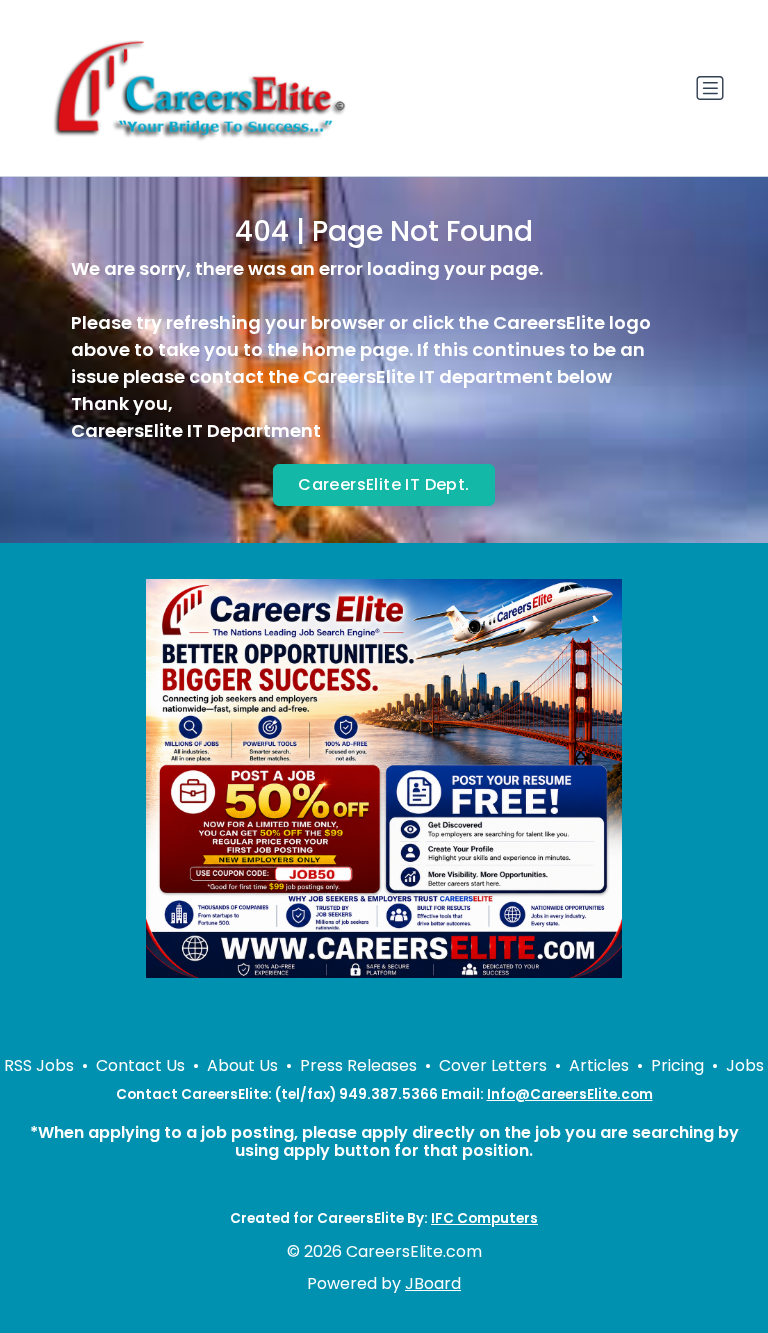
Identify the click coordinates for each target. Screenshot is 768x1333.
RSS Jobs (39, 1065)
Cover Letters (493, 1065)
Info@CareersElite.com (570, 1094)
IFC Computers (484, 1218)
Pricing (677, 1065)
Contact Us (140, 1065)
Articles (599, 1065)
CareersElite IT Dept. (383, 484)
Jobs (745, 1065)
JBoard (433, 1283)
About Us (242, 1065)
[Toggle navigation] (710, 88)
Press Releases (358, 1065)
